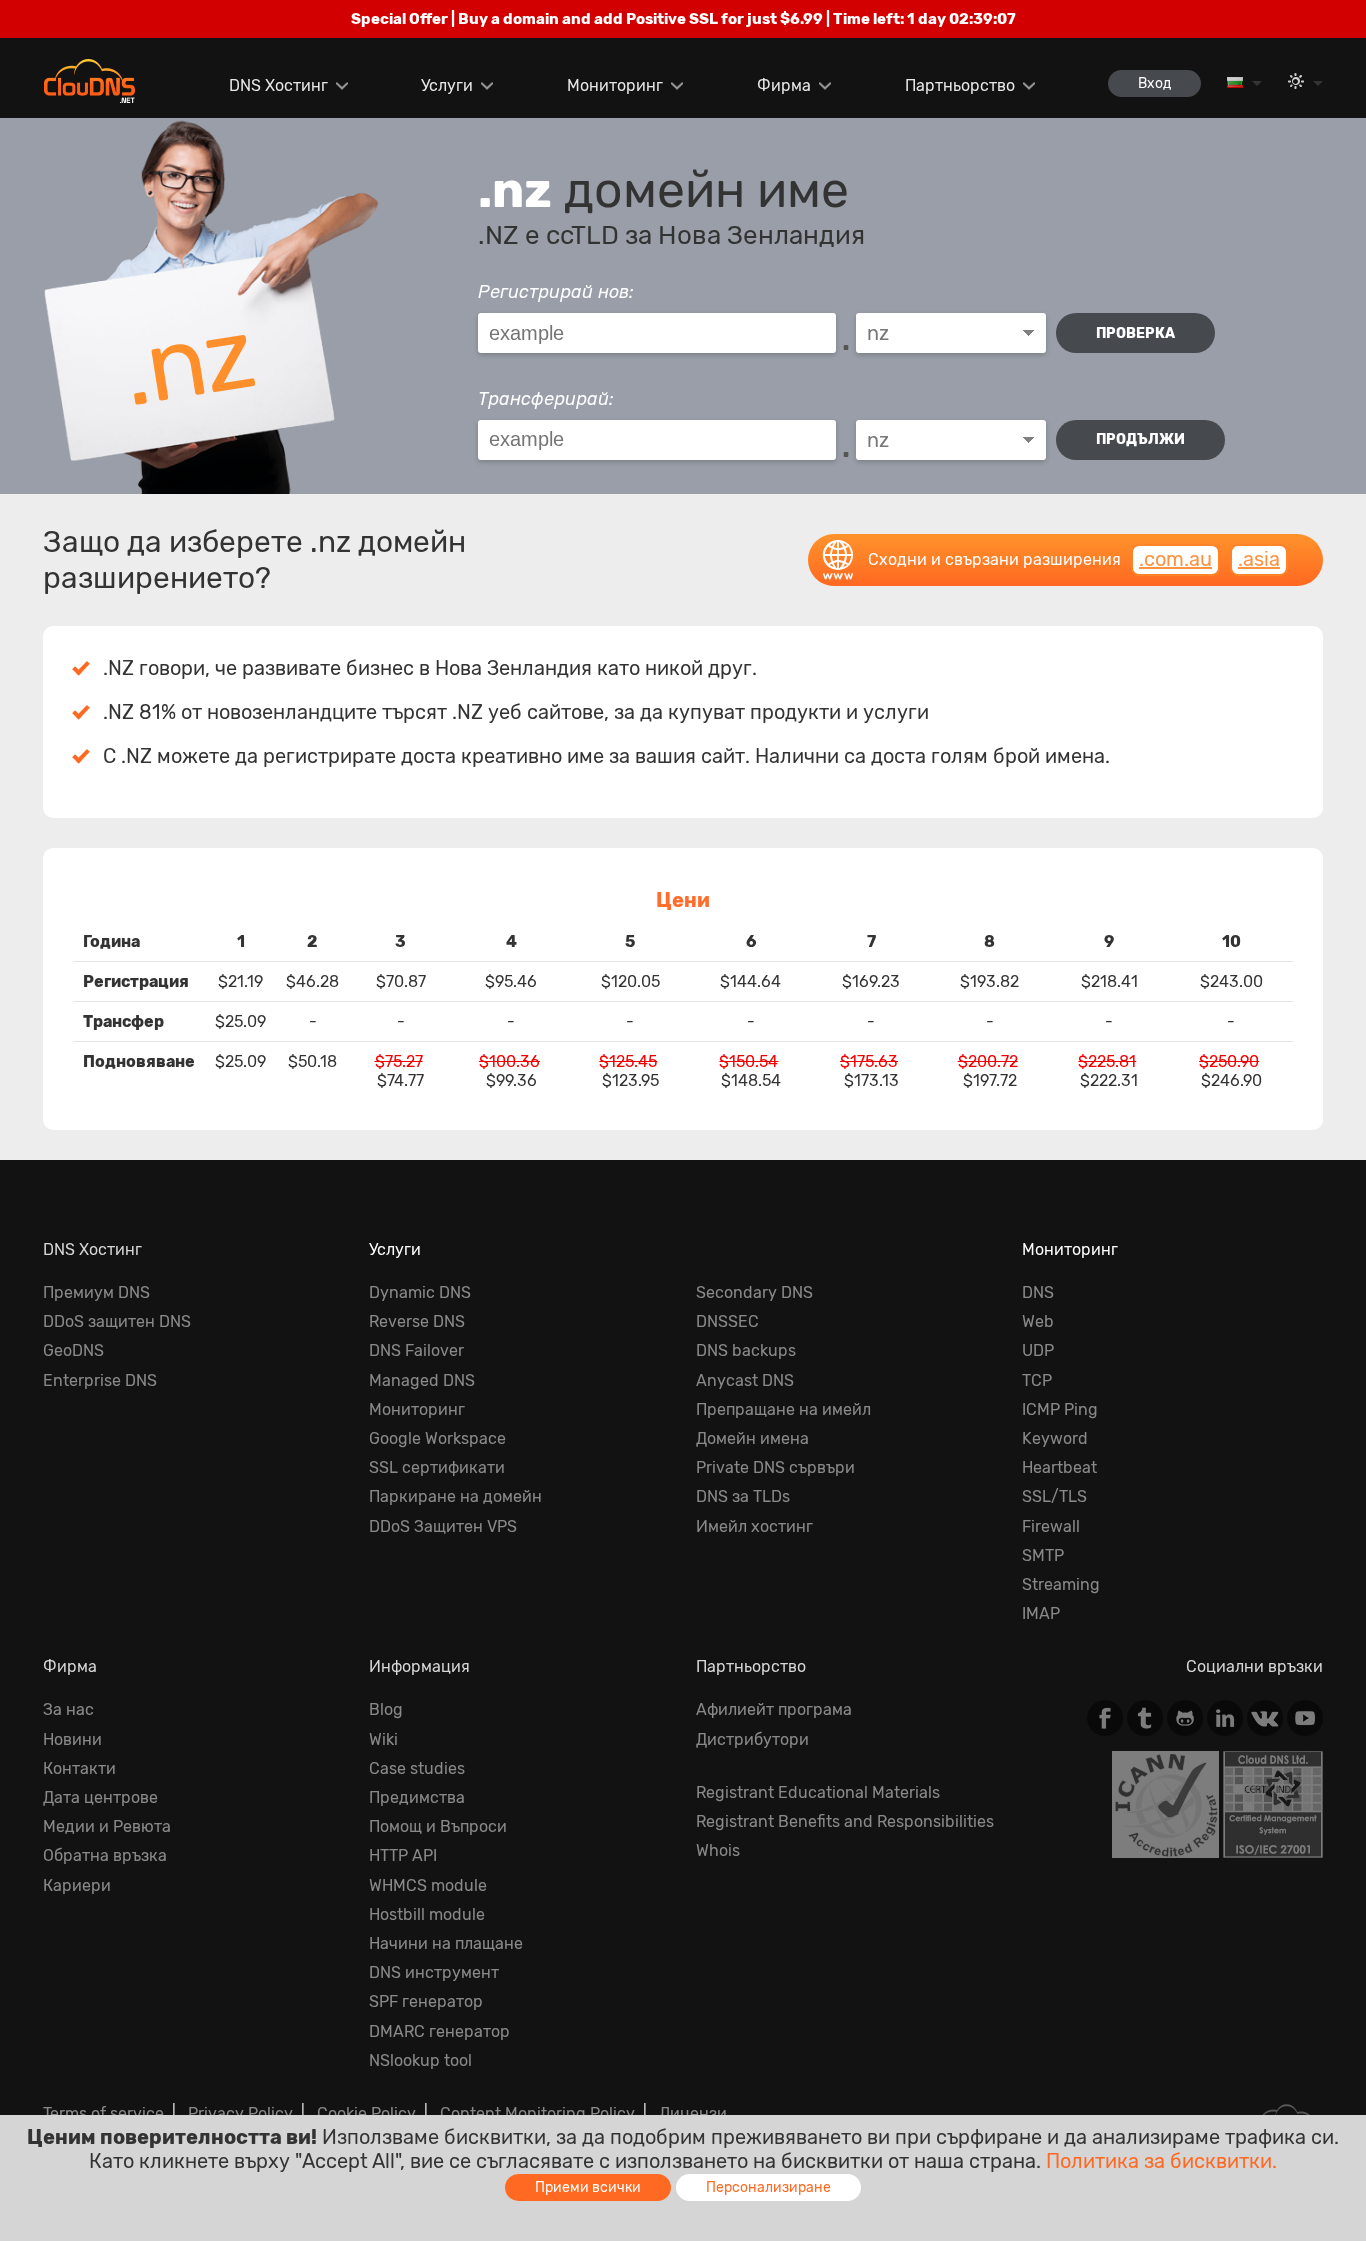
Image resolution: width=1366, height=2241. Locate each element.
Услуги (447, 85)
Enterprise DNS (100, 1380)
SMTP (1043, 1555)
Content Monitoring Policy (537, 2113)
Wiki (383, 1739)
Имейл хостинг (754, 1526)
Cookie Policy (366, 2113)
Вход (1154, 83)
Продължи (1140, 439)
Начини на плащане (446, 1943)
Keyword (1055, 1438)
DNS (1038, 1292)
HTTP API (403, 1855)
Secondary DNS (754, 1292)
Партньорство (960, 85)
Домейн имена (752, 1438)
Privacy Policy (240, 2113)
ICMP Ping (1060, 1409)
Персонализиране (768, 2187)
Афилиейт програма (774, 1709)
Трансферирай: (546, 399)
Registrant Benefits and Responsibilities (845, 1821)
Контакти (79, 1768)
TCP (1037, 1380)
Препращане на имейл (783, 1409)
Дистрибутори (752, 1739)
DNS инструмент (434, 1972)
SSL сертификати (437, 1467)
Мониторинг (615, 85)
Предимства (417, 1797)
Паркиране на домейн (455, 1496)
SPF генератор (426, 2001)
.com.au (1175, 559)
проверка (1135, 333)
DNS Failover (416, 1350)
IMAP (1041, 1613)
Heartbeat (1059, 1467)
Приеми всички (588, 2187)
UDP (1038, 1350)
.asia (1259, 559)
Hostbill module (427, 1914)
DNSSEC (727, 1321)
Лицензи (693, 2113)
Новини (72, 1739)
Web (1038, 1321)
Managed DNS (422, 1380)
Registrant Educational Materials (818, 1792)
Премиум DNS (96, 1292)
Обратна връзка (105, 1855)
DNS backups (746, 1350)
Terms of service (103, 2113)
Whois (718, 1850)
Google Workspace (437, 1438)
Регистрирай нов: (556, 292)
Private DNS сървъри (775, 1467)
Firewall (1051, 1526)
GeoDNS (73, 1350)
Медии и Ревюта (107, 1826)
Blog (386, 1709)
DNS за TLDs (743, 1496)
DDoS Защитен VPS (443, 1526)
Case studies (417, 1768)
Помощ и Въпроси (438, 1826)
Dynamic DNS (420, 1292)
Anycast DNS (745, 1380)
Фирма (784, 85)
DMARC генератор (439, 2031)
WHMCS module (428, 1885)
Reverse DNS (417, 1321)
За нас (68, 1709)
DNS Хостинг (278, 85)
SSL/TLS (1054, 1496)
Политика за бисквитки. (1161, 2161)
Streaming (1061, 1584)
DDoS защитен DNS (117, 1321)
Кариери (77, 1885)
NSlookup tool (420, 2060)
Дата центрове (100, 1797)
